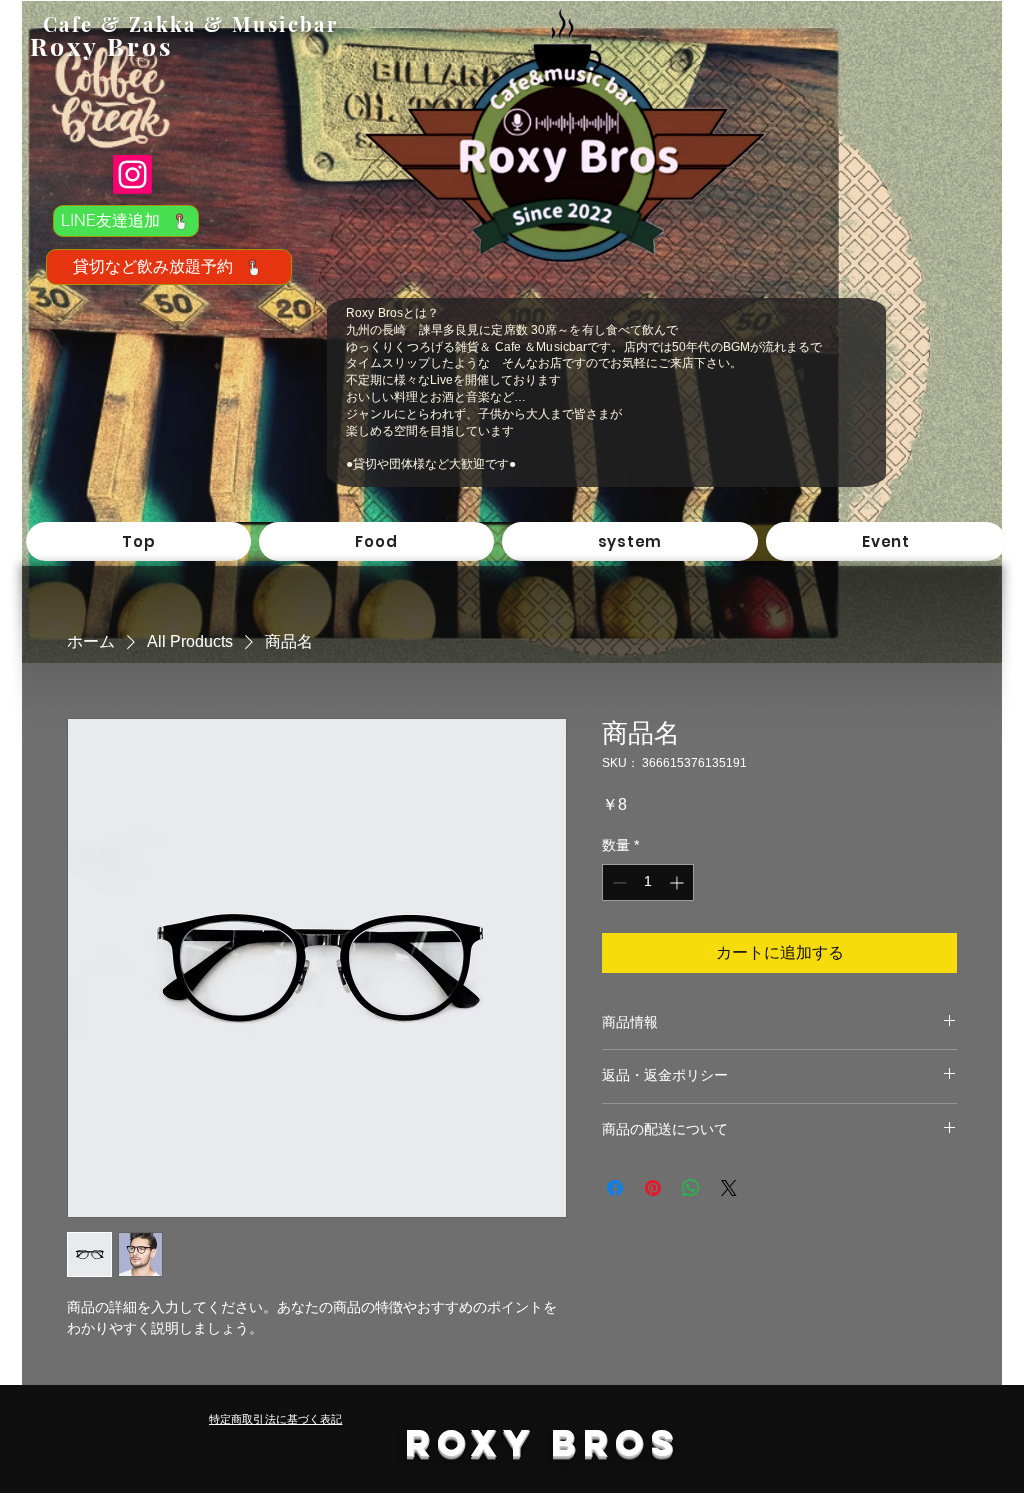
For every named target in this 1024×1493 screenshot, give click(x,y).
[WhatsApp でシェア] (691, 1188)
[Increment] (678, 882)
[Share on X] (729, 1188)
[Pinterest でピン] (653, 1188)
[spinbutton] (648, 882)
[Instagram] (132, 174)
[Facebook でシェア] (615, 1188)
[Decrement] (617, 882)
